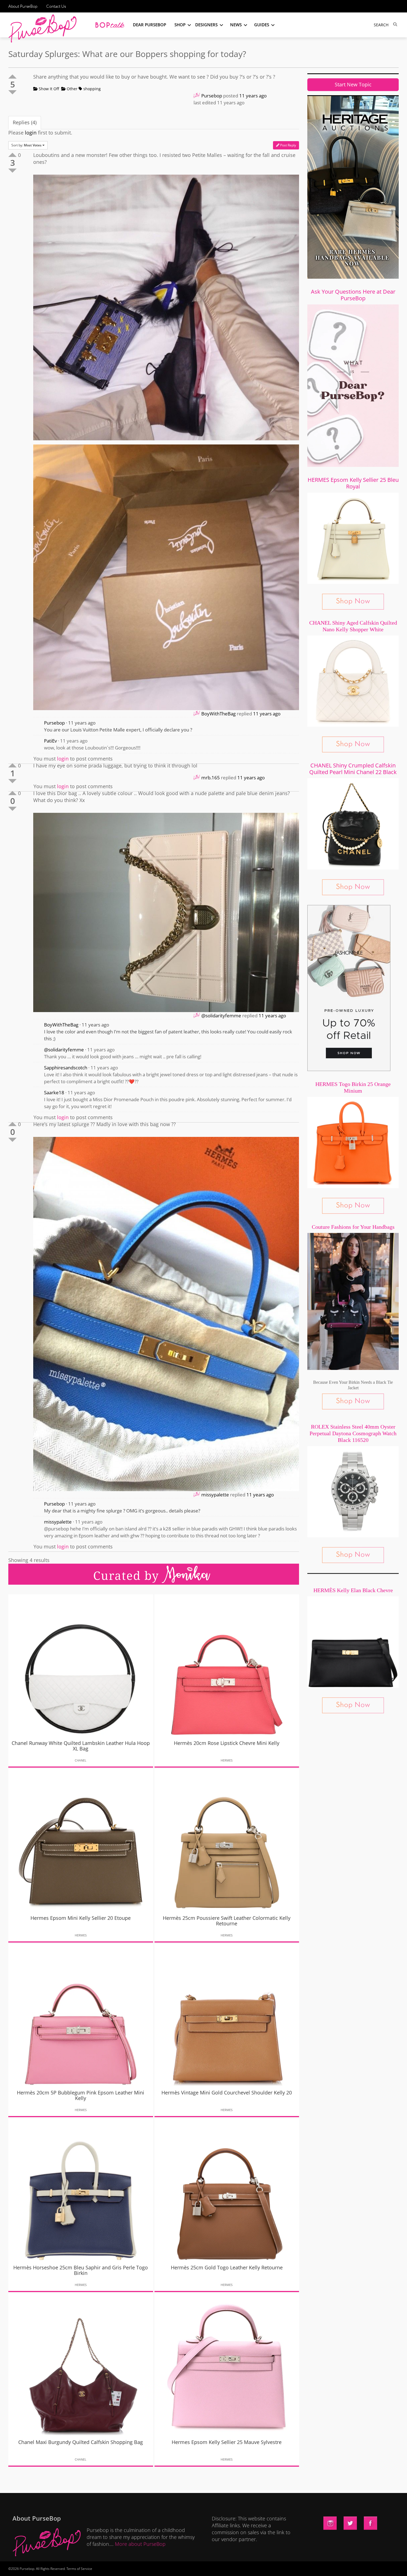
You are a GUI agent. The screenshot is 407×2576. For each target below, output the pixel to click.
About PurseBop (23, 6)
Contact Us (56, 6)
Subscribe (298, 2566)
